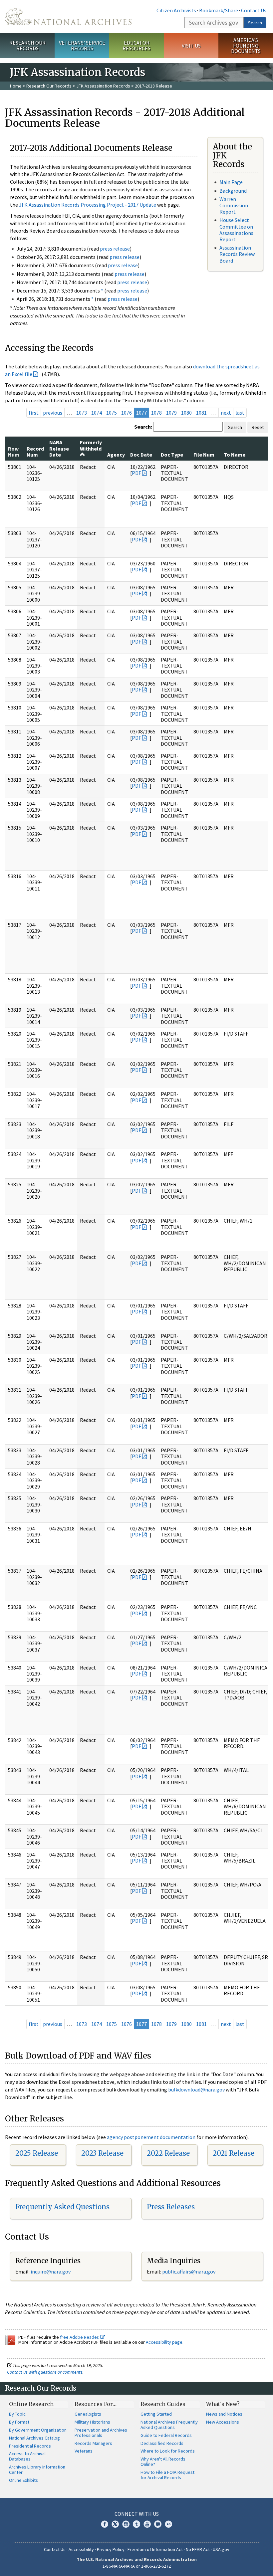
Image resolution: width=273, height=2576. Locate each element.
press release (115, 249)
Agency (116, 455)
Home (16, 86)
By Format (19, 2422)
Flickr (168, 2524)
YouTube (147, 2524)
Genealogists (88, 2414)
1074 (97, 413)
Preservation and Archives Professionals (101, 2433)
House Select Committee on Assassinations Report (236, 230)
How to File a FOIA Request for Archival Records (167, 2475)
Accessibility (81, 2549)
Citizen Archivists (176, 10)
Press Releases (171, 2207)
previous (53, 413)
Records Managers (93, 2443)
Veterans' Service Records (82, 45)
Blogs (158, 2524)
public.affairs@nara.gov (189, 2272)
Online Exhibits (23, 2480)
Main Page (231, 182)
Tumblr (136, 2524)
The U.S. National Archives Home (68, 17)
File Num (204, 455)
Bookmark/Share (219, 10)
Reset (258, 427)
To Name (235, 455)
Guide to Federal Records (166, 2435)
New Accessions (223, 2422)
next (226, 413)
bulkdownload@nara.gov (196, 2089)
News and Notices (224, 2414)
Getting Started (156, 2414)
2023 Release (102, 2153)
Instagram (126, 2524)
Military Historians (92, 2422)
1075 (112, 413)
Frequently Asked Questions (62, 2207)
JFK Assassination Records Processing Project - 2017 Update (88, 205)
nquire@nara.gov (51, 2272)
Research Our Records (27, 45)
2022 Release (168, 2153)
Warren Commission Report (234, 205)
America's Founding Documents (246, 46)
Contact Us (254, 10)
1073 (82, 413)
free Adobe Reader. (80, 2337)
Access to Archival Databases (27, 2456)
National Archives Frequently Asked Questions (169, 2425)
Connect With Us (137, 2514)
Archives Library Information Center (37, 2470)
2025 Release (37, 2153)
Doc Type (172, 455)
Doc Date (141, 455)
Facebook (105, 2524)
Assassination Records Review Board (237, 254)
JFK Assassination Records (103, 86)
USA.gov (221, 2549)
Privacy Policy (111, 2549)
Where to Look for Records (168, 2451)
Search (255, 23)
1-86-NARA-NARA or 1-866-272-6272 (137, 2566)
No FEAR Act (198, 2549)
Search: (143, 427)
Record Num (35, 452)
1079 (171, 413)
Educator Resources (136, 45)
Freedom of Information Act (155, 2549)
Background (233, 191)
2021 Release (234, 2153)
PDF (136, 473)
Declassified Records (162, 2443)
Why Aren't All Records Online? (163, 2462)
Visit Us (191, 46)
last (240, 413)
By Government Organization (38, 2430)
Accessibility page (164, 2342)
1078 (156, 413)
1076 (127, 413)
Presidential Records (30, 2446)
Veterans (84, 2451)
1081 (201, 413)
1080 (186, 413)
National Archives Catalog (34, 2438)
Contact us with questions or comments (45, 2372)
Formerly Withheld (91, 445)
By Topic (17, 2414)
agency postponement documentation (151, 2137)
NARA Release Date (59, 448)
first (34, 413)
